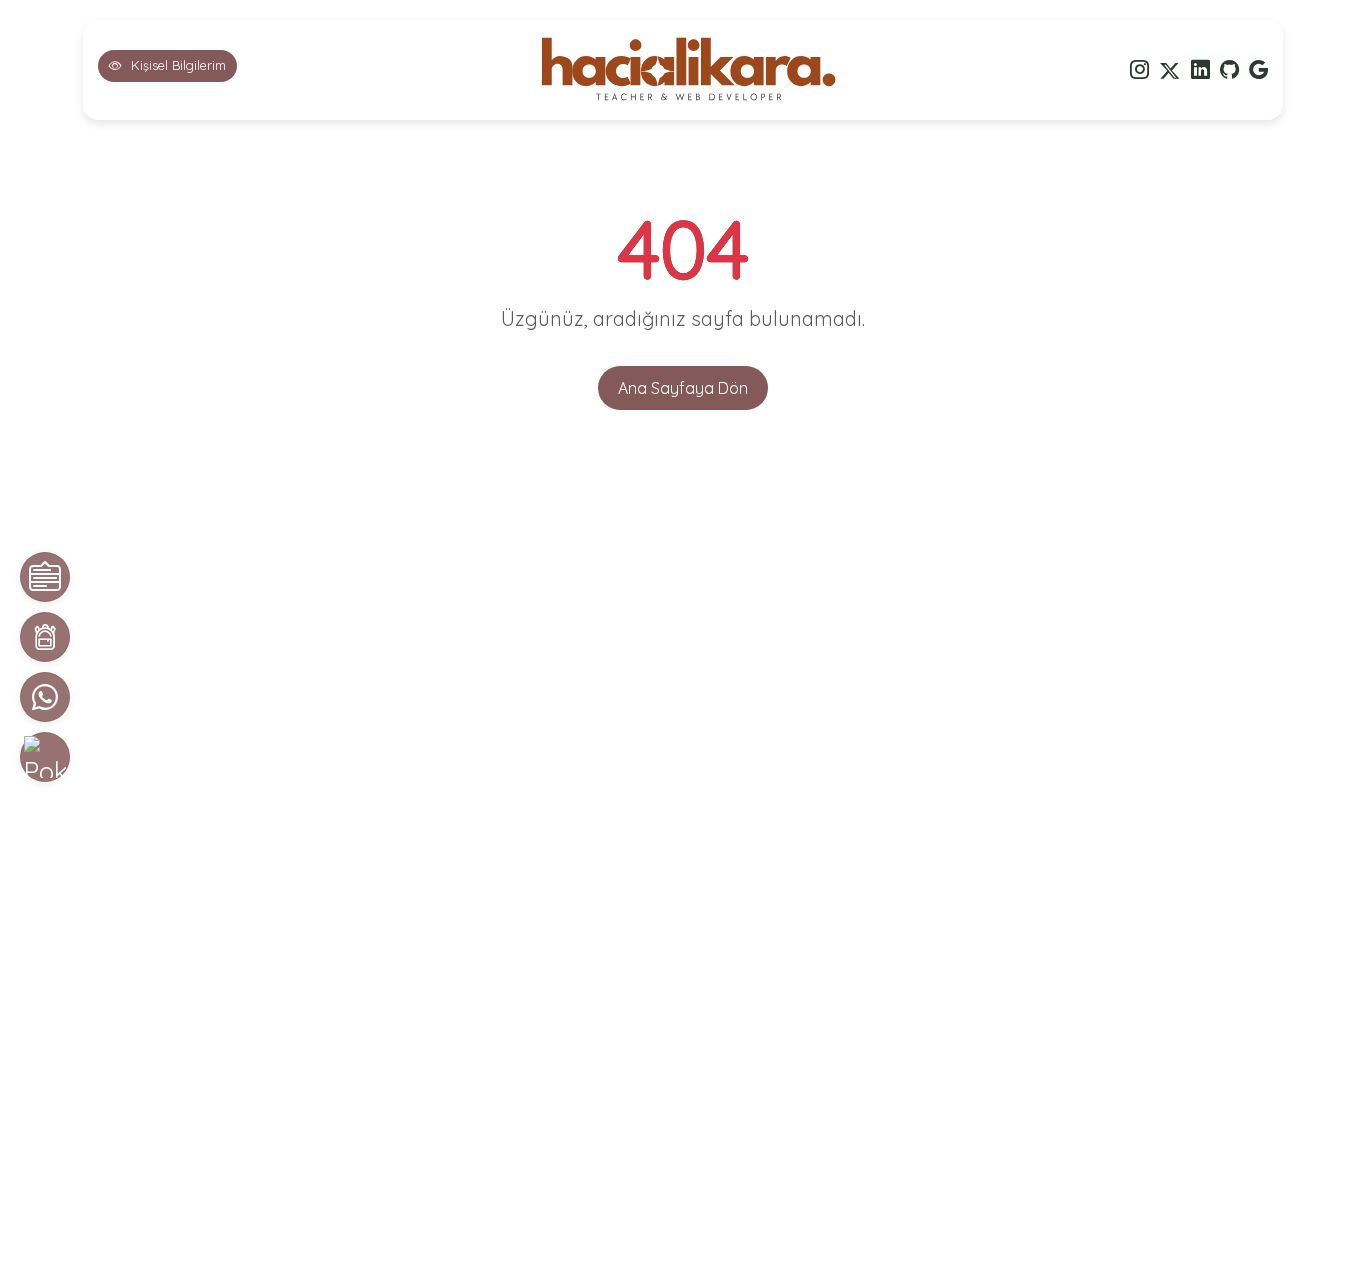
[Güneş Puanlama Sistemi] (45, 757)
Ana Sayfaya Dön (683, 388)
